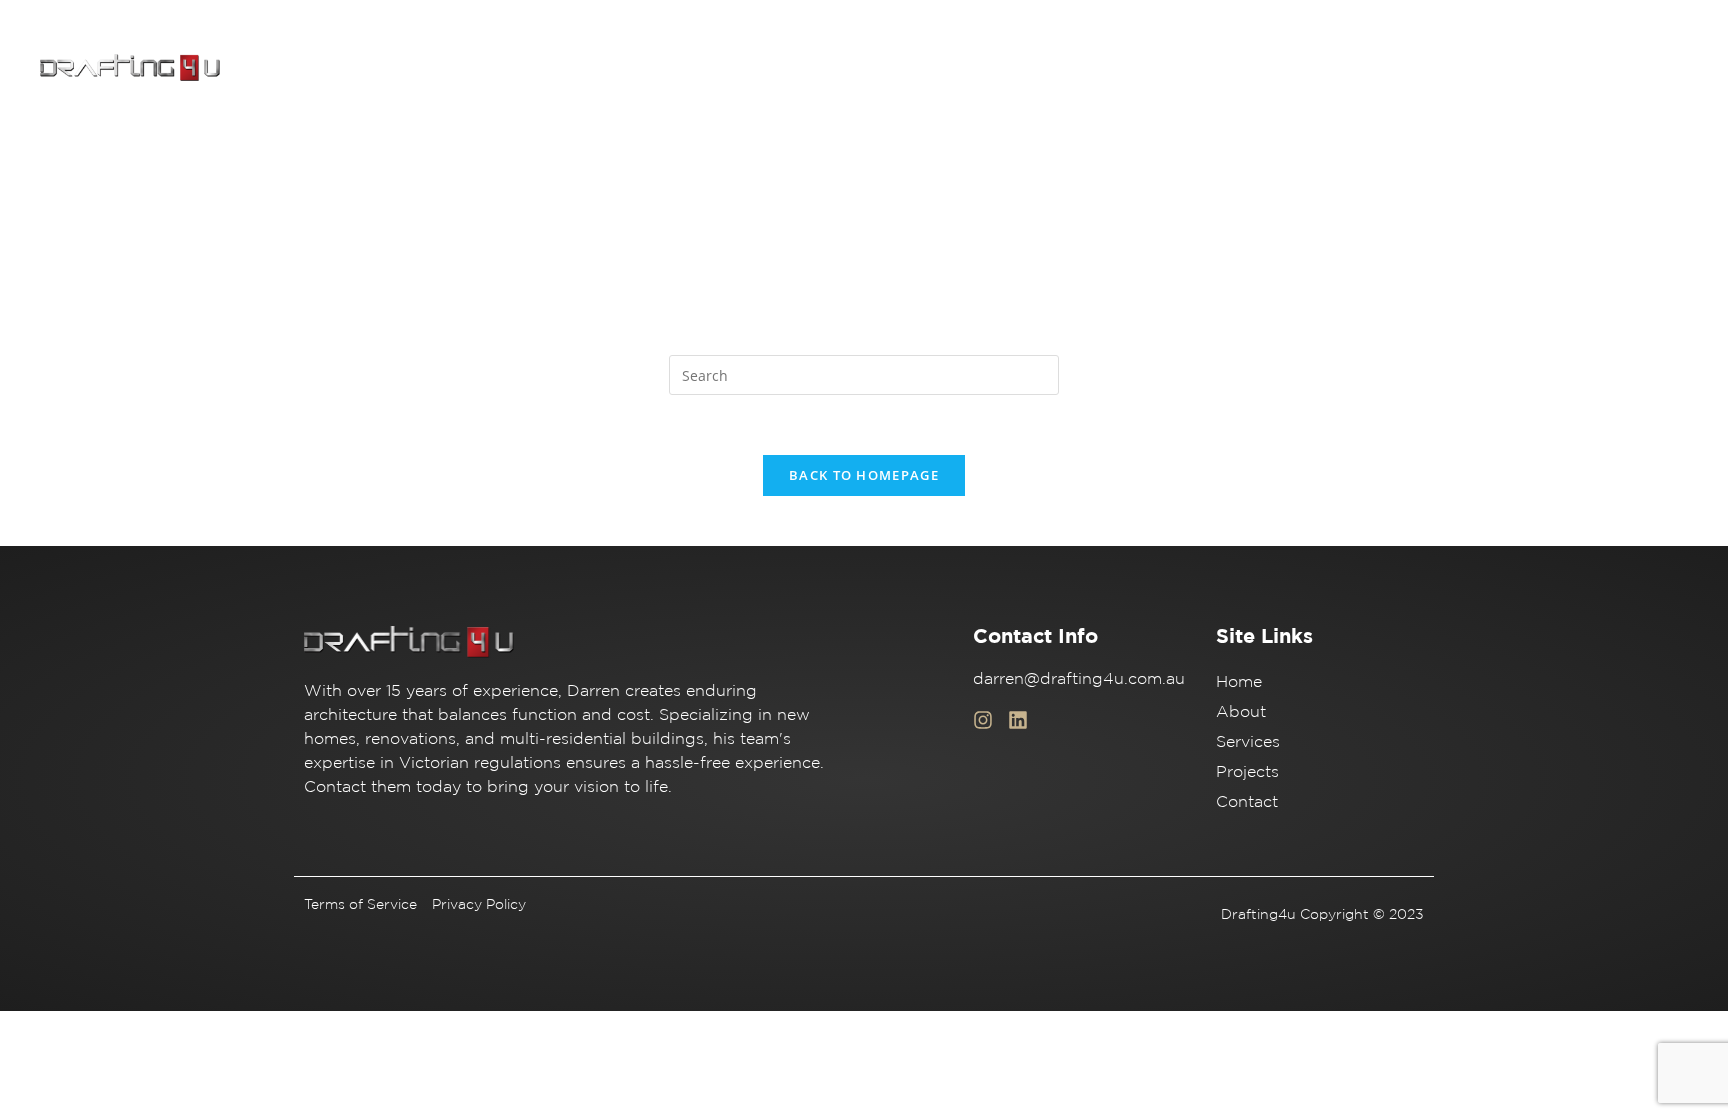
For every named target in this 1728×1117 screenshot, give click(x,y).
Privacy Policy (479, 904)
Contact (1589, 68)
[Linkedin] (1018, 720)
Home (1218, 68)
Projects (1491, 68)
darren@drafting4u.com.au (1079, 678)
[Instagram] (983, 720)
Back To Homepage (864, 475)
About (1301, 68)
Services (1393, 68)
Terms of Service (360, 904)
